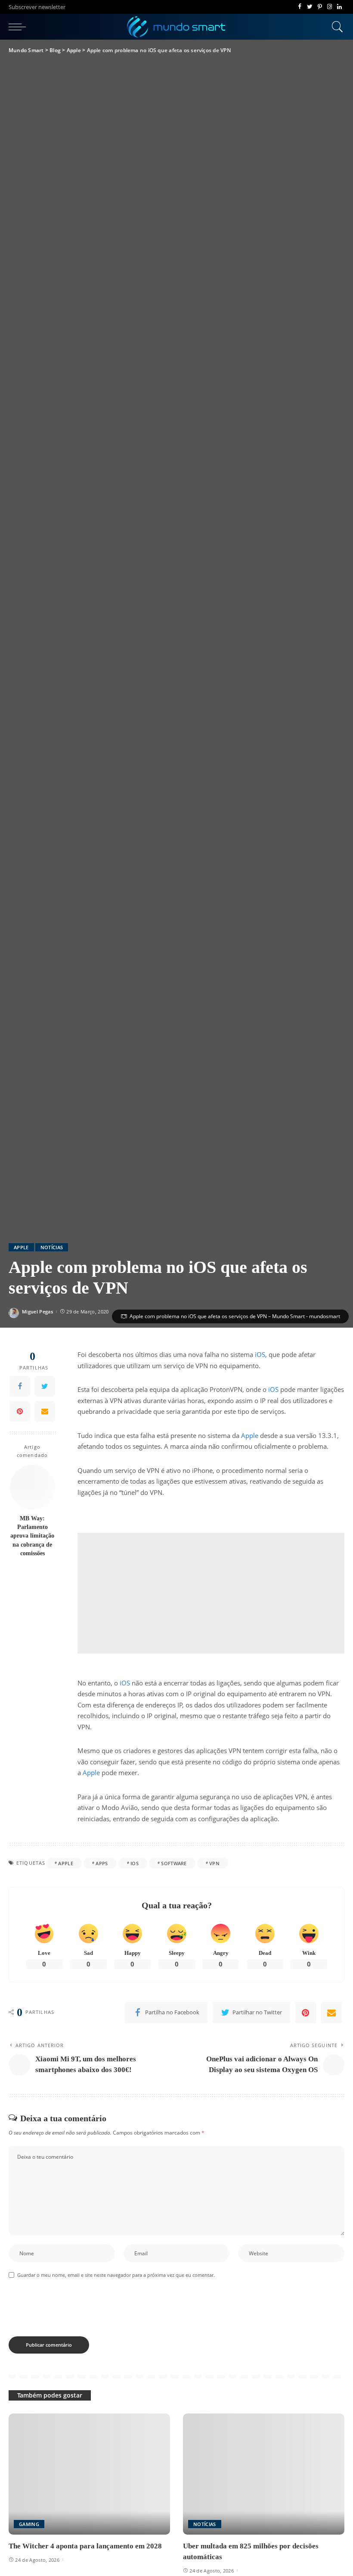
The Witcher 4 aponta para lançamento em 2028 (85, 2546)
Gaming (29, 2524)
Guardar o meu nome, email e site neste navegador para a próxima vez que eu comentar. (116, 2275)
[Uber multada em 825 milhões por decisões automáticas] (264, 2474)
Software (174, 1863)
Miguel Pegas (37, 1311)
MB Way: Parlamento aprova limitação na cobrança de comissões (32, 1536)
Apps (102, 1863)
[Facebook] (300, 7)
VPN (214, 1863)
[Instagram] (330, 7)
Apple (21, 1247)
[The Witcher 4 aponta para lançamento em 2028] (89, 2474)
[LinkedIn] (339, 7)
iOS (260, 1354)
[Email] (45, 1411)
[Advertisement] (211, 1593)
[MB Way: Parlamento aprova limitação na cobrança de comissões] (33, 1487)
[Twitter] (310, 7)
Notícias (52, 1247)
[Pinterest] (320, 7)
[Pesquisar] (335, 27)
